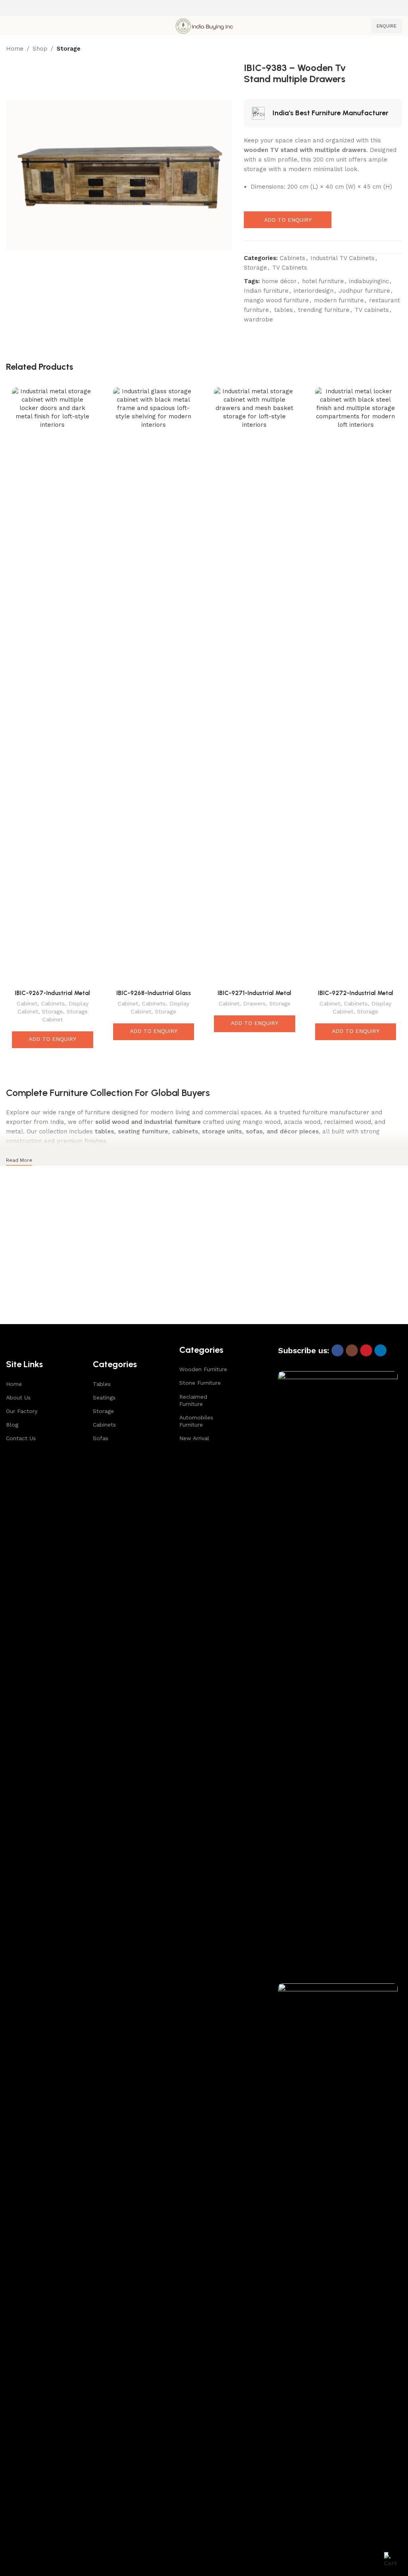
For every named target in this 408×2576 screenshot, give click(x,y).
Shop (40, 49)
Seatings (104, 1397)
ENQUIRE (386, 26)
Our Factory (22, 1411)
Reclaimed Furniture (193, 1400)
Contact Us (21, 1438)
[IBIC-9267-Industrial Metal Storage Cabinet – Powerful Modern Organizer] (53, 686)
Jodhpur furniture (364, 291)
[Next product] (397, 49)
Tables (102, 1384)
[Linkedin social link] (381, 1350)
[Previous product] (378, 49)
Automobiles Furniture (196, 1421)
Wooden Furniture (203, 1369)
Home (15, 49)
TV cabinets (372, 310)
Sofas (101, 1438)
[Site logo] (204, 26)
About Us (18, 1397)
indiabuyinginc (369, 281)
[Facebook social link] (337, 1350)
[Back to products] (388, 49)
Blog (12, 1425)
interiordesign (314, 291)
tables (283, 310)
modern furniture (339, 300)
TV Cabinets (290, 268)
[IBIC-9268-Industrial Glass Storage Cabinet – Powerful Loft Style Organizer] (154, 686)
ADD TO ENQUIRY (288, 220)
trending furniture (324, 310)
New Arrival (194, 1438)
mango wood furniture (276, 300)
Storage (69, 49)
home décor (279, 281)
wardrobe (258, 319)
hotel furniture (323, 281)
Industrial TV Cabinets (342, 258)
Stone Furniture (200, 1383)
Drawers (254, 1003)
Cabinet (27, 1003)
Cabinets (292, 258)
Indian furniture (266, 291)
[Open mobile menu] (9, 26)
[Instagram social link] (352, 1350)
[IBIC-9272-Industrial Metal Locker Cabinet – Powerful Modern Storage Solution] (356, 686)
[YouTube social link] (366, 1350)
